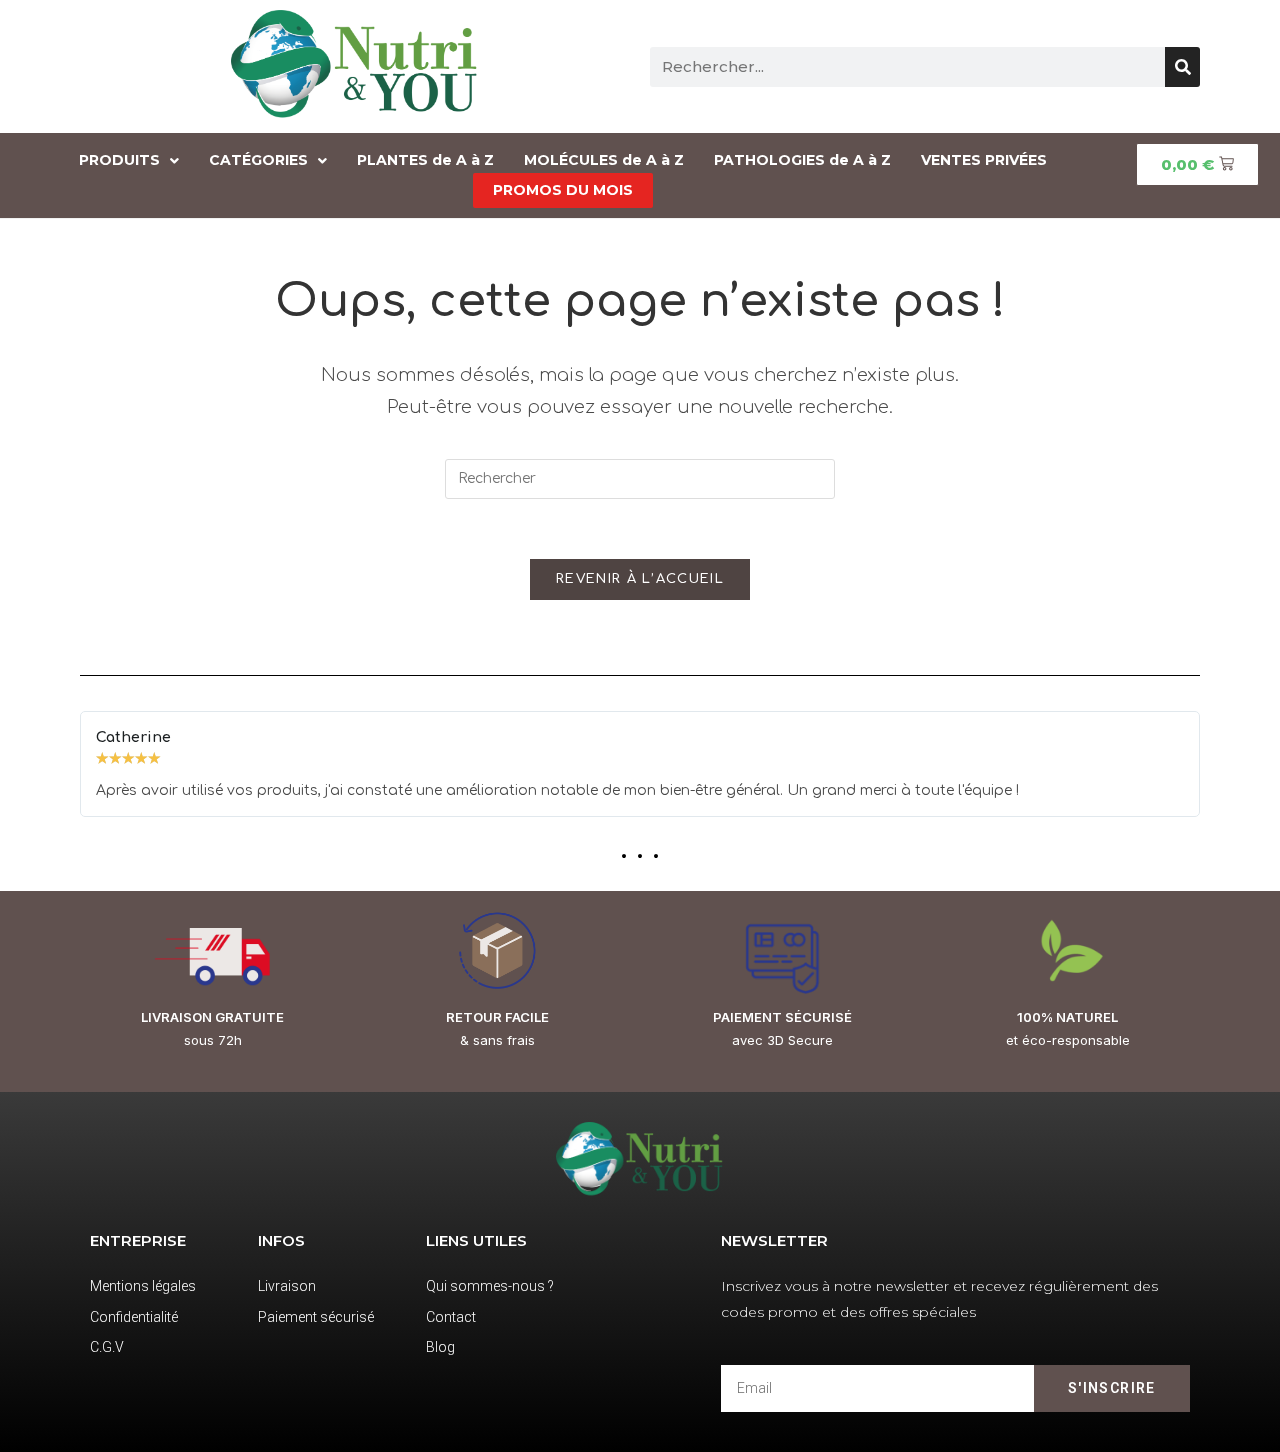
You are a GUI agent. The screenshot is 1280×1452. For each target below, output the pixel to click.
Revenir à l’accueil (640, 579)
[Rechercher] (1182, 67)
